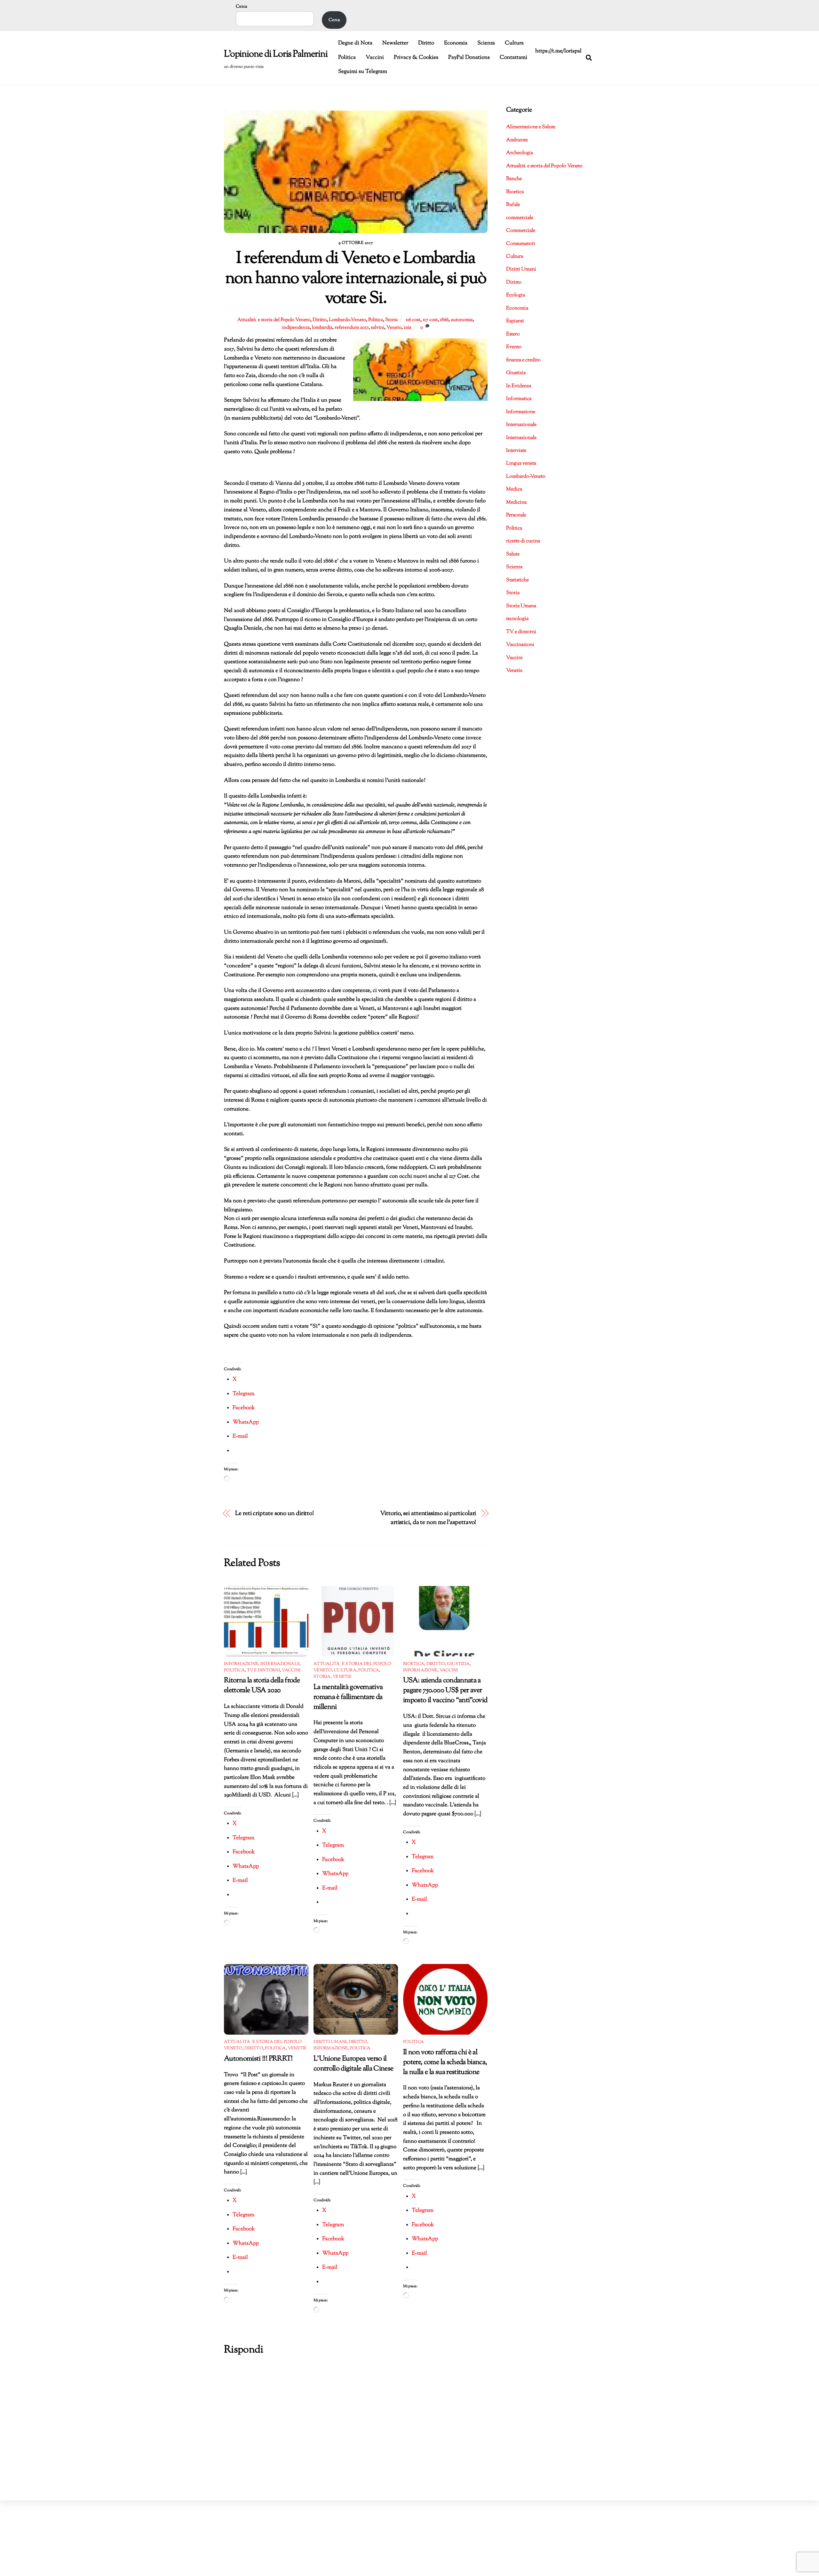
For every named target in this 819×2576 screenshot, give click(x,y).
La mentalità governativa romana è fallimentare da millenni (348, 1697)
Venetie (342, 1677)
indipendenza (296, 327)
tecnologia (517, 619)
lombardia (322, 327)
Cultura (514, 43)
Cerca (241, 7)
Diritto (426, 43)
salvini (378, 327)
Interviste (516, 451)
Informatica (519, 399)
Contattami (513, 58)
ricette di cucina (523, 541)
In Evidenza (519, 386)
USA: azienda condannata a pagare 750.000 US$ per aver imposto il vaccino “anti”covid (445, 1690)
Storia (391, 320)
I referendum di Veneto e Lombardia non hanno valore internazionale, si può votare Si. (356, 279)
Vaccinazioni (520, 645)
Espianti (515, 321)
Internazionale (280, 1664)
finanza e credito (523, 360)
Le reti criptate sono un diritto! (274, 1514)
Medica (514, 489)
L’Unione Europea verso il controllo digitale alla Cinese (353, 2064)
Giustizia (458, 1664)
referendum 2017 (352, 327)
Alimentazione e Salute (531, 127)
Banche (514, 179)
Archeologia (520, 153)
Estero (513, 334)
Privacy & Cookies (416, 58)
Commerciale (521, 231)
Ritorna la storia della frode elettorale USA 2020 (262, 1685)
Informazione (241, 1664)
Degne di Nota (355, 43)
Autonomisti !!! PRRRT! (258, 2059)
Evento (514, 347)
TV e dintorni (263, 1670)
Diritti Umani (330, 2042)
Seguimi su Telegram (363, 72)
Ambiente (517, 140)
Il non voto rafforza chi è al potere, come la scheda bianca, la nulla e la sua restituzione (445, 2062)
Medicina (516, 503)
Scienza (486, 43)
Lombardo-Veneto (347, 320)
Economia (456, 43)
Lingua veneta (521, 463)
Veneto (394, 327)
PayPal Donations (469, 58)
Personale (516, 515)
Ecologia (516, 295)
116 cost (413, 320)
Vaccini (375, 58)
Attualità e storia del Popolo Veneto (274, 320)
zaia (408, 327)
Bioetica (414, 1664)
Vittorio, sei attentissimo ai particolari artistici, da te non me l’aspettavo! (428, 1518)
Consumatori (521, 244)
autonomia (462, 320)
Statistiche (517, 580)
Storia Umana (521, 606)
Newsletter (395, 43)
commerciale (520, 218)
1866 (444, 320)
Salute (513, 554)
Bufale (513, 205)
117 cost (430, 320)
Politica (347, 58)
